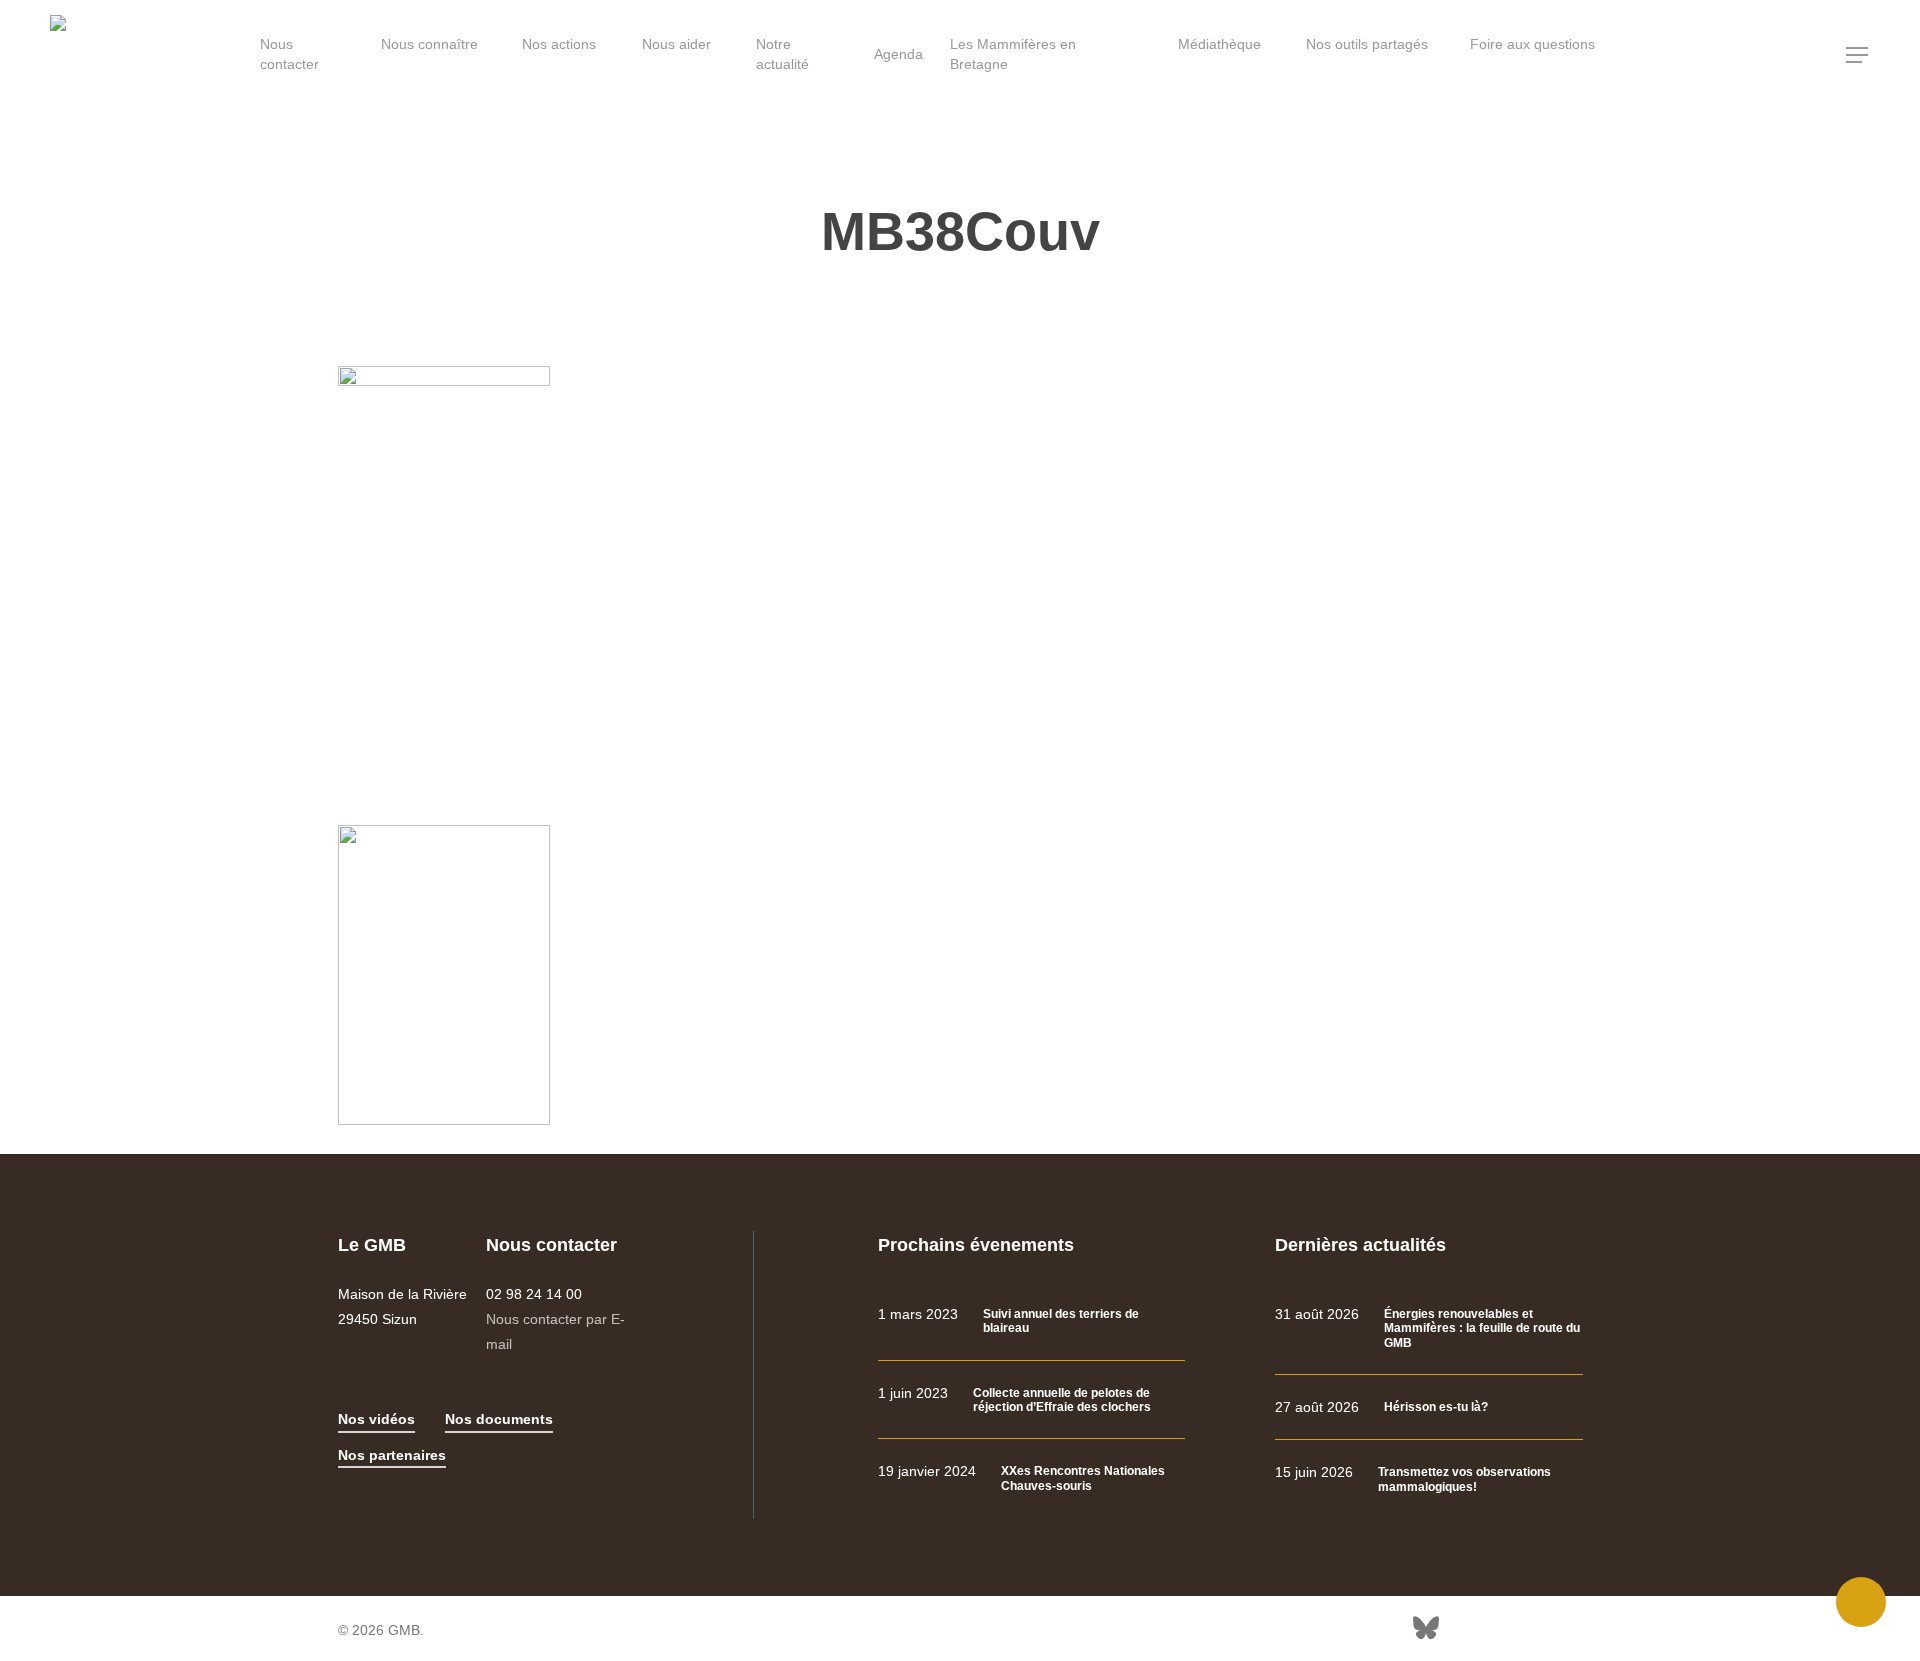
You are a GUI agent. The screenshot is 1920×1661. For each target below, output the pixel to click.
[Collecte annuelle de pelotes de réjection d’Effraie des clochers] (1031, 1400)
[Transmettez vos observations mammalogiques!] (1428, 1479)
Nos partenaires (392, 1455)
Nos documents (499, 1419)
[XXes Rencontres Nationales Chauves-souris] (1031, 1478)
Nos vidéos (376, 1419)
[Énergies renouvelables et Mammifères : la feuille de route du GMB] (1428, 1328)
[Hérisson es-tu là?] (1428, 1407)
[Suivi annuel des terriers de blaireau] (1031, 1321)
